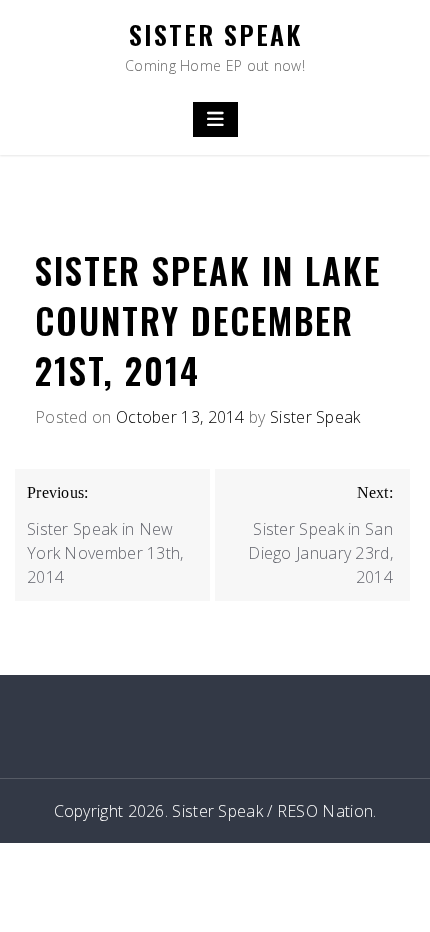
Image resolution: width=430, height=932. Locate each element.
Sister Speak (215, 34)
